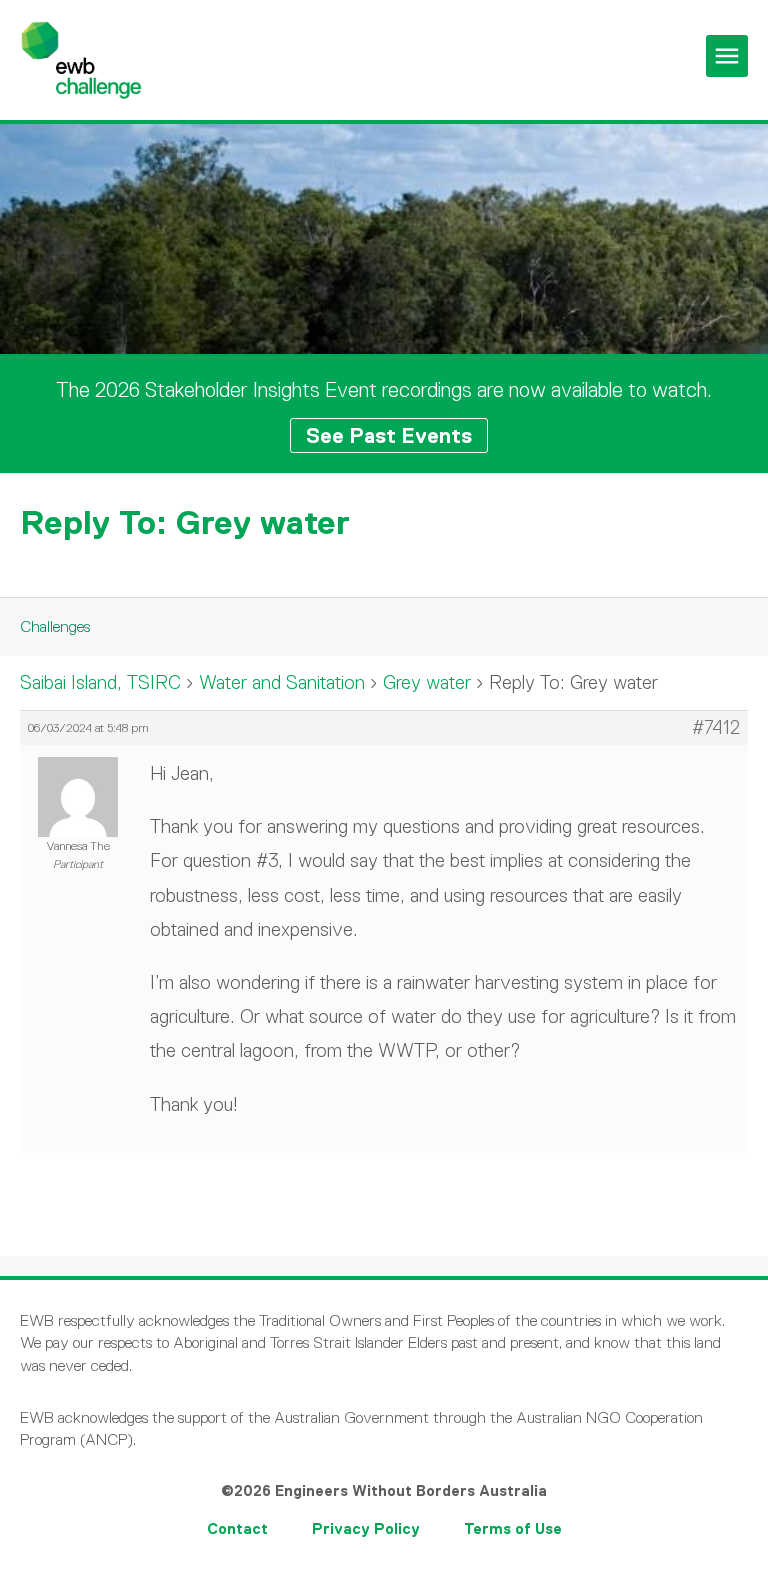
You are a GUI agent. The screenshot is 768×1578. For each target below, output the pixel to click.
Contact (237, 1528)
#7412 (716, 728)
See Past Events (389, 435)
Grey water (427, 682)
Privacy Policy (366, 1528)
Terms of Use (513, 1528)
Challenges (55, 626)
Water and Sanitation (282, 682)
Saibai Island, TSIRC (100, 682)
